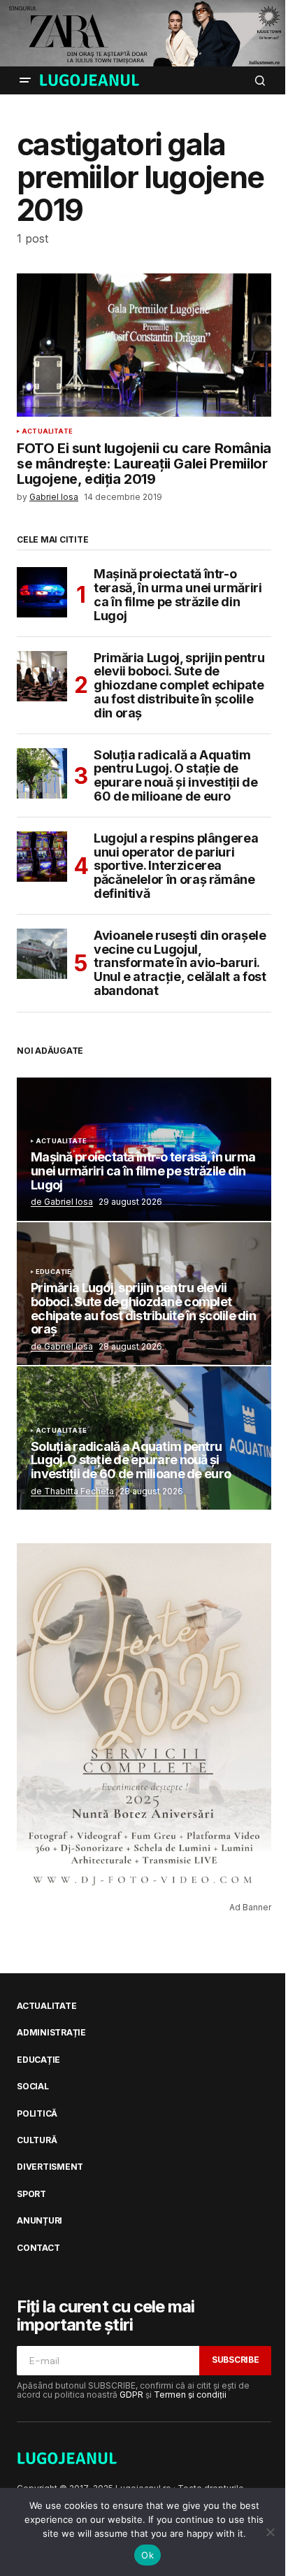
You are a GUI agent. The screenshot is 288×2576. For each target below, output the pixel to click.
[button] (25, 80)
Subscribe (236, 2360)
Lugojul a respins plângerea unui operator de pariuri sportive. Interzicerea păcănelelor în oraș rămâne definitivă (176, 866)
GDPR (131, 2395)
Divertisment (50, 2167)
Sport (31, 2194)
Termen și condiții (190, 2395)
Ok (147, 2555)
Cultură (37, 2140)
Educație (53, 1272)
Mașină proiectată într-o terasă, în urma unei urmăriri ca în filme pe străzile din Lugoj (178, 595)
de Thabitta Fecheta (72, 1491)
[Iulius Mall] (144, 33)
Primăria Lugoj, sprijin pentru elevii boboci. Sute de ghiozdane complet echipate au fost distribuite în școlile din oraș (179, 686)
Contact (38, 2248)
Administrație (51, 2033)
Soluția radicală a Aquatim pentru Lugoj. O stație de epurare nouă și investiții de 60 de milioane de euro (176, 776)
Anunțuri (39, 2221)
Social (33, 2087)
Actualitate (47, 431)
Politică (37, 2114)
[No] (271, 2532)
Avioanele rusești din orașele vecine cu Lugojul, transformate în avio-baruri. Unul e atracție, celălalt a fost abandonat (180, 963)
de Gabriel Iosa (62, 1202)
